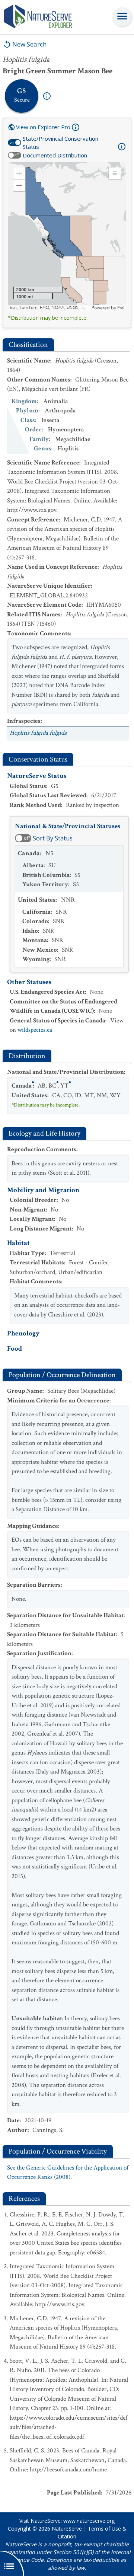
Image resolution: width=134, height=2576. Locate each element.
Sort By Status (53, 838)
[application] (67, 236)
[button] (19, 173)
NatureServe (67, 2529)
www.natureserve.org (89, 2521)
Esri (121, 308)
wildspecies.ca (35, 1030)
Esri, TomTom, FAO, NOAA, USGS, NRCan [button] (50, 308)
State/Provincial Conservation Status (60, 143)
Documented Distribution (55, 155)
